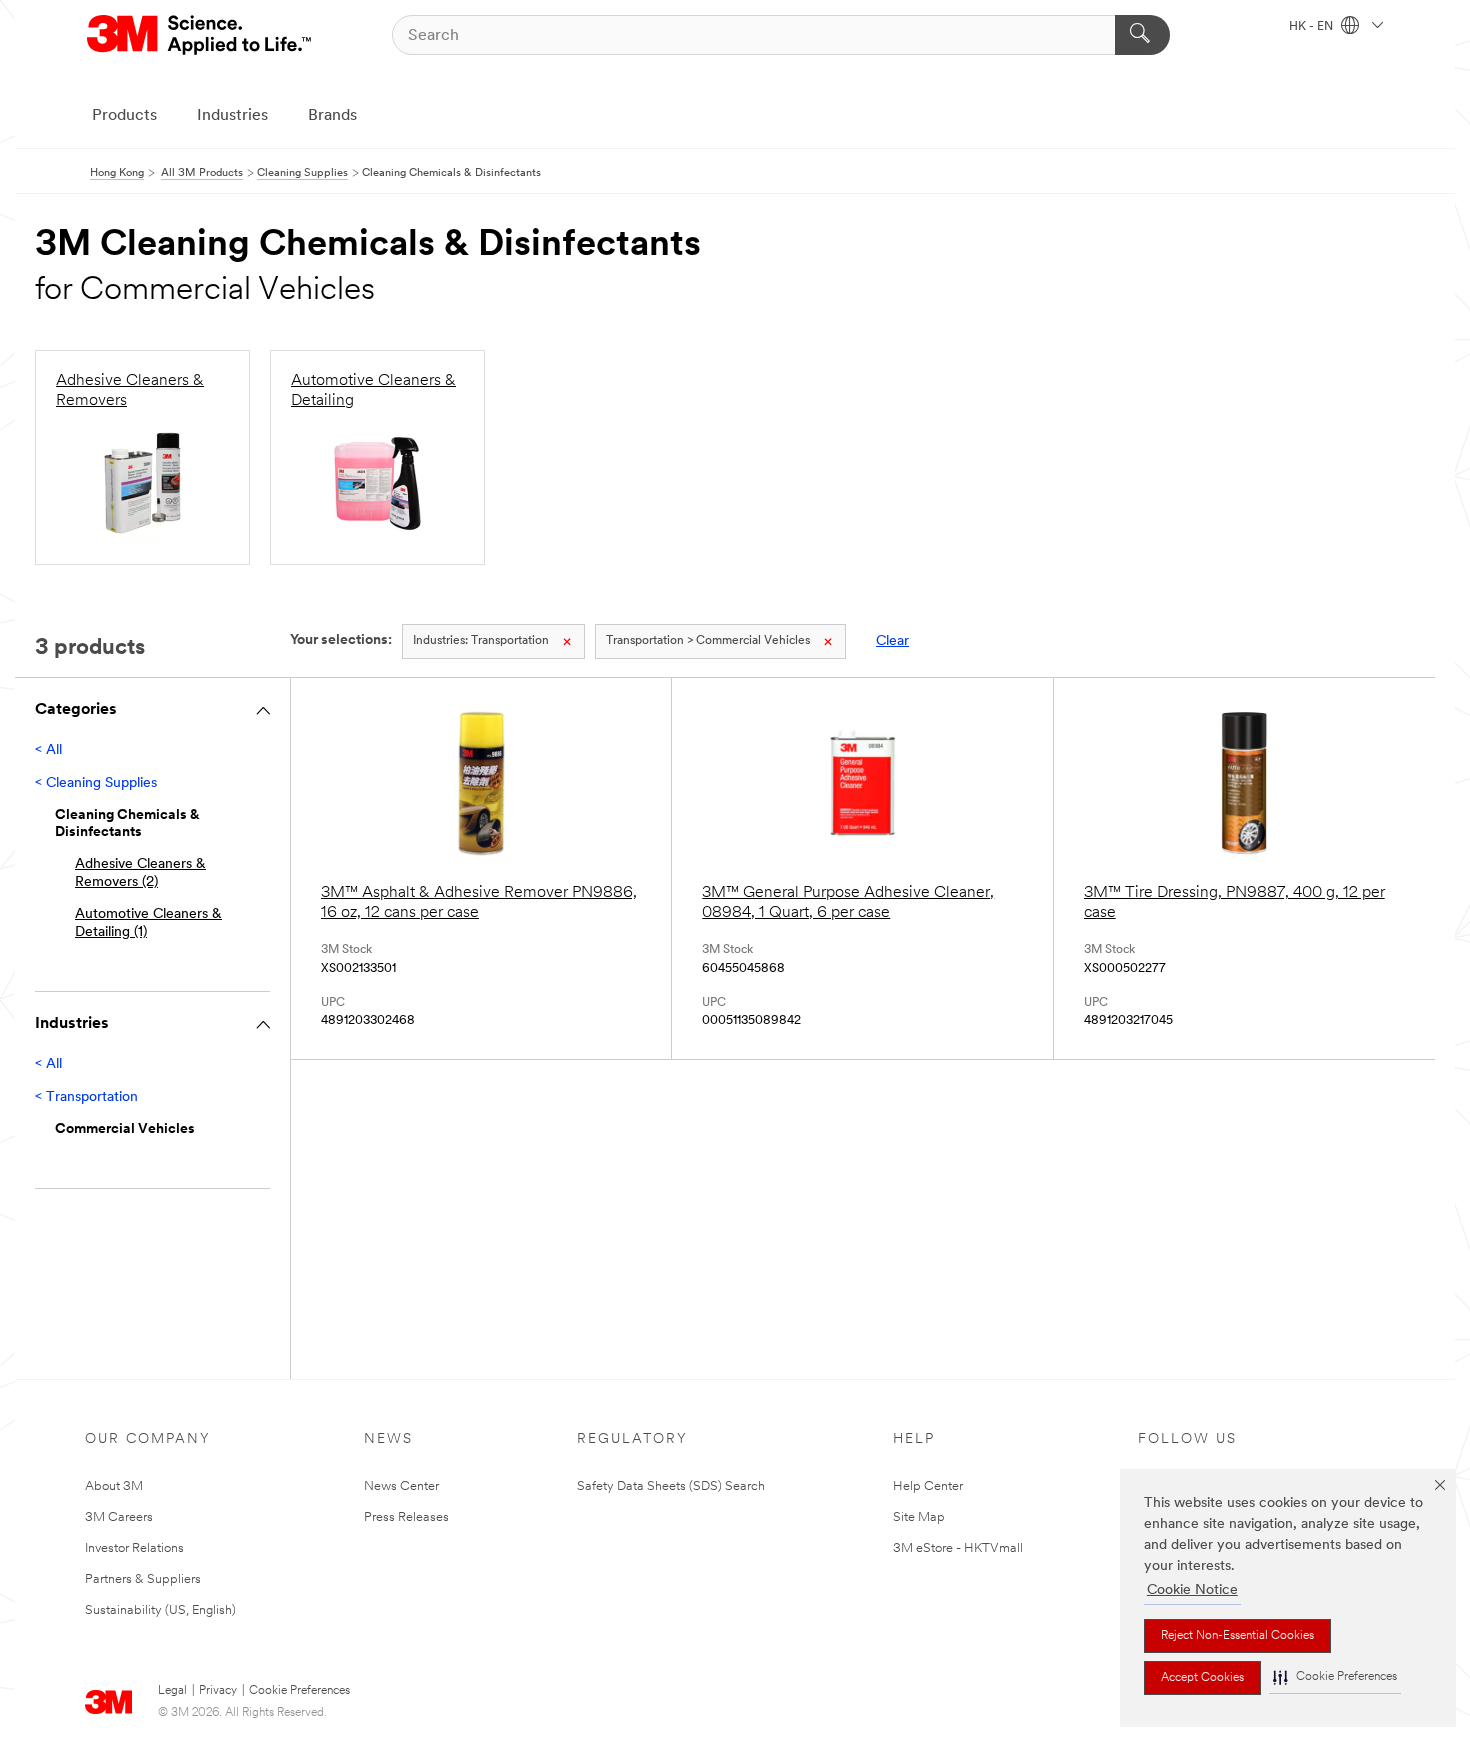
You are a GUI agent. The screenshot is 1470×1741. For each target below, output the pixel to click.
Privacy (218, 1691)
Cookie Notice (1192, 1590)
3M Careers (119, 1517)
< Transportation (86, 1097)
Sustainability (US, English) (160, 1610)
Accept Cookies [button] (1202, 1678)
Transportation (481, 641)
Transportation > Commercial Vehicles (708, 641)
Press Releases (406, 1517)
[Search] (1142, 35)
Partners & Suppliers (143, 1579)
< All (48, 750)
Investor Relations (134, 1548)
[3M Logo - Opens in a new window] (200, 35)
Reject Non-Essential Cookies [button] (1237, 1636)
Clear (892, 641)
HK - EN (1312, 27)
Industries (232, 116)
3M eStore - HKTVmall (958, 1548)
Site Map (919, 1517)
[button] (1335, 1677)
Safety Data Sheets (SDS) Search (671, 1486)
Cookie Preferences (299, 1691)
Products (124, 116)
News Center (401, 1486)
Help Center (928, 1486)
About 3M (114, 1486)
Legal (172, 1691)
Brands (332, 116)
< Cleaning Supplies (96, 783)
